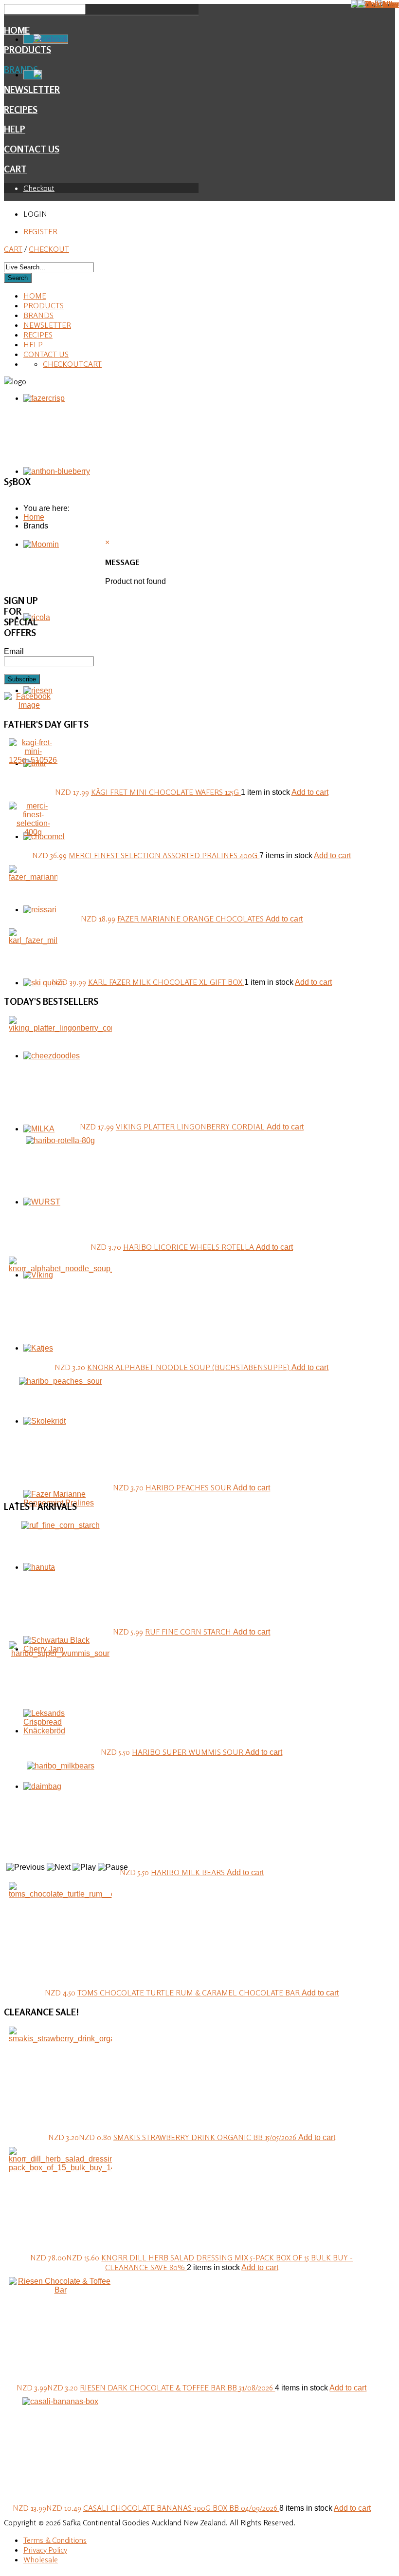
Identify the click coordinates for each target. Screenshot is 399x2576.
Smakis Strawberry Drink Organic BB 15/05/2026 (206, 2137)
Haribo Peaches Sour (189, 1487)
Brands (38, 315)
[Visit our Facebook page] (29, 705)
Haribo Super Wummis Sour (189, 1752)
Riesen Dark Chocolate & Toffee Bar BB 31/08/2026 (177, 2388)
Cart (15, 169)
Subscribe (22, 679)
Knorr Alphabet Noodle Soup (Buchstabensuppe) (189, 1367)
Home (17, 30)
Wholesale (41, 2559)
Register (40, 231)
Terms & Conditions (55, 2540)
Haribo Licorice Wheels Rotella (190, 1247)
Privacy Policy (45, 2550)
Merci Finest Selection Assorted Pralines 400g (164, 855)
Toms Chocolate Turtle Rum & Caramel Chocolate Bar (190, 1993)
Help (15, 129)
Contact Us (32, 149)
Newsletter (47, 325)
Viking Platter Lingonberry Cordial (191, 1127)
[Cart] (33, 75)
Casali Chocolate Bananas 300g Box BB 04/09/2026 (181, 2508)
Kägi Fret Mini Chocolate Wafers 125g (166, 792)
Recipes (21, 110)
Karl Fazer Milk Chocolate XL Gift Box (166, 982)
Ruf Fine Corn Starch (189, 1632)
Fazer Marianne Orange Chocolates (191, 919)
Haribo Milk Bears (189, 1872)
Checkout (39, 188)
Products (44, 305)
